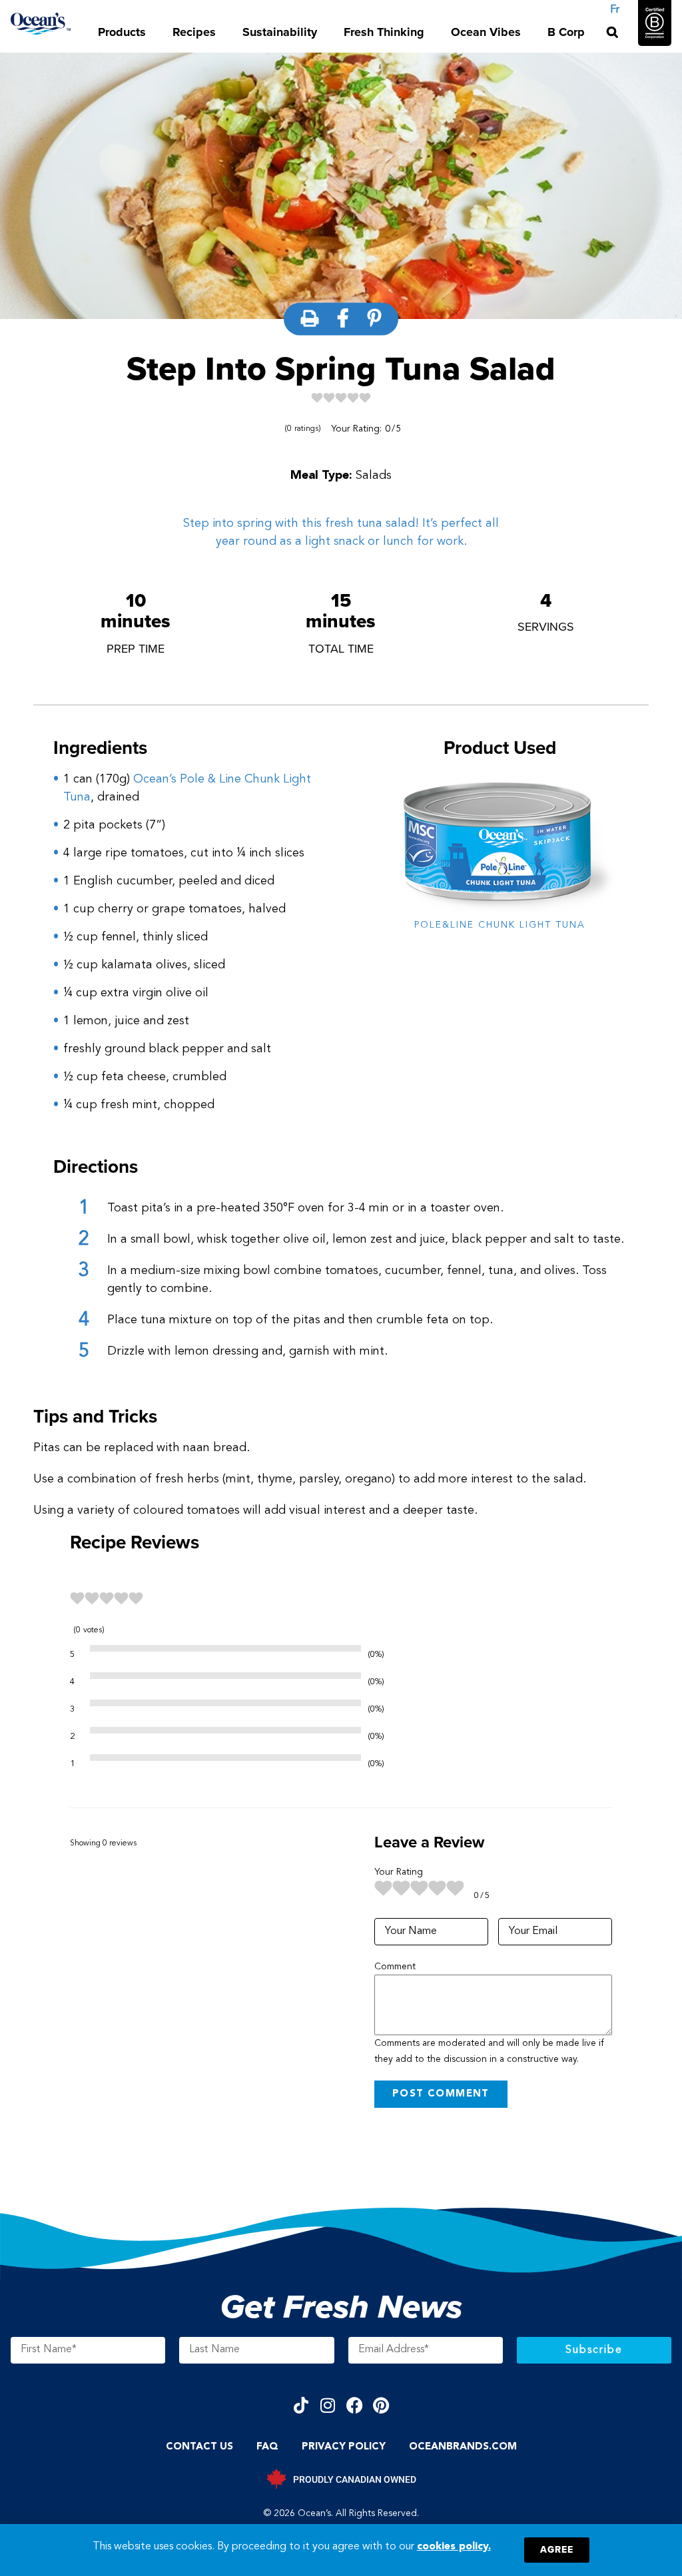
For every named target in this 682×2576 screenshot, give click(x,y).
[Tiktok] (301, 2405)
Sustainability (280, 32)
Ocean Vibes (486, 32)
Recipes (194, 32)
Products (122, 32)
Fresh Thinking (384, 32)
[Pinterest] (381, 2405)
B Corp (566, 32)
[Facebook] (355, 2405)
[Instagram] (328, 2405)
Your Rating (399, 1872)
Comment (395, 1967)
